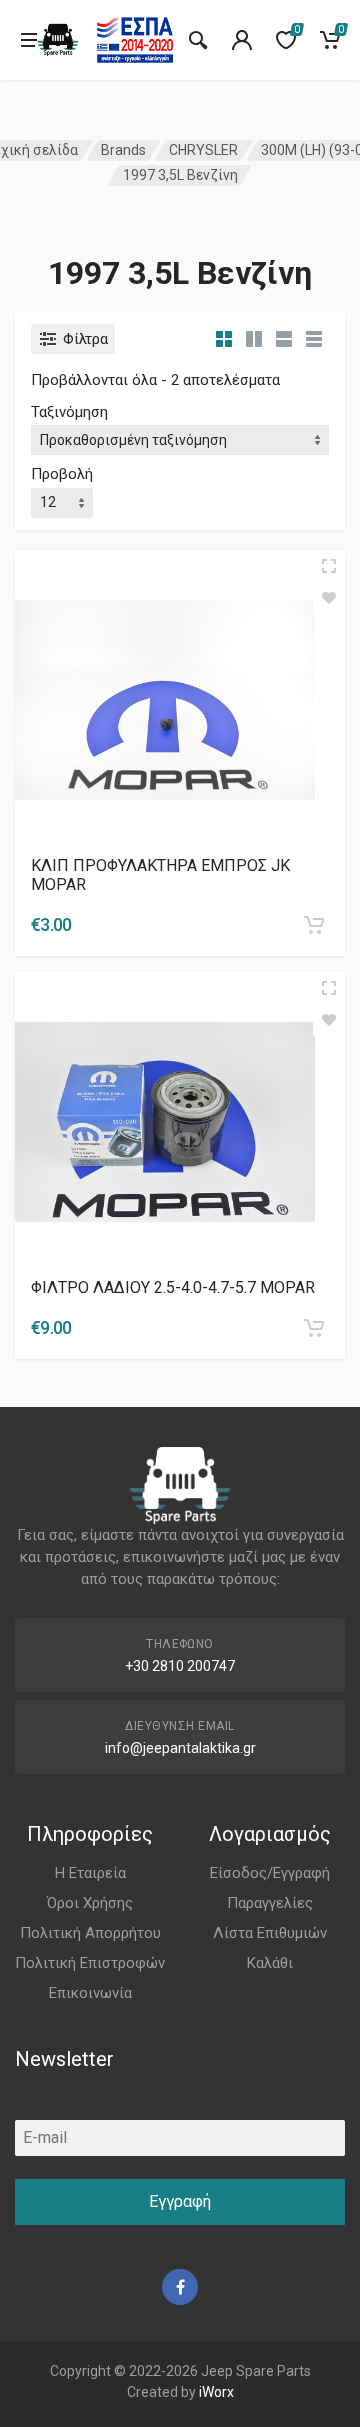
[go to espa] (135, 40)
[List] (284, 339)
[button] (314, 925)
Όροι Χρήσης (90, 1903)
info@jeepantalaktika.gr (180, 1748)
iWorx (216, 2392)
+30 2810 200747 (180, 1666)
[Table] (314, 339)
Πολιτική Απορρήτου (90, 1933)
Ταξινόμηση (69, 412)
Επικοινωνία (90, 1993)
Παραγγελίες (270, 1903)
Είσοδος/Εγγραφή (270, 1873)
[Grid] (224, 339)
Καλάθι (270, 1963)
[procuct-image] (165, 698)
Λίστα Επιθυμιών (270, 1933)
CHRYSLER (203, 150)
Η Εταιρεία (90, 1873)
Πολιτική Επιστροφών (90, 1963)
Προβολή (62, 474)
